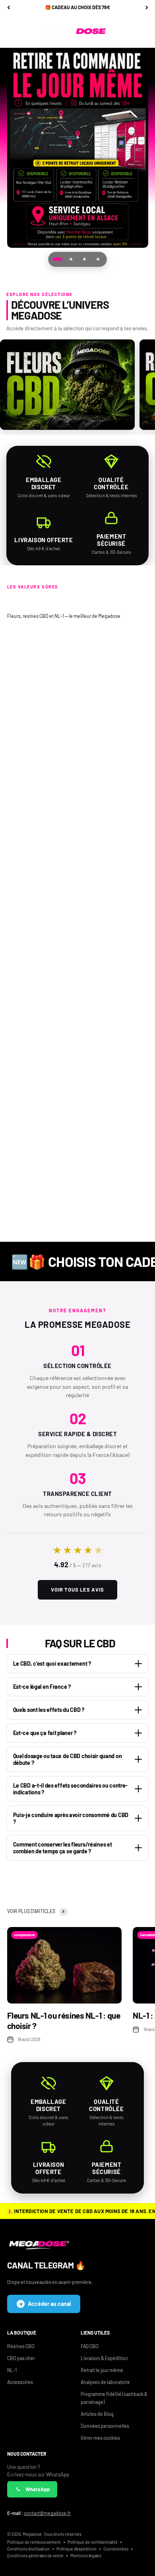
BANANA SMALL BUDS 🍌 (114, 856)
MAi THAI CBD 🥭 (114, 707)
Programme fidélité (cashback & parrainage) (114, 2398)
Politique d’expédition (77, 2549)
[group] (78, 148)
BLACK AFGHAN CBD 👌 (113, 1161)
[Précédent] (9, 8)
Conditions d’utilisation (28, 2549)
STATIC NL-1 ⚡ (42, 856)
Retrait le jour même (102, 2370)
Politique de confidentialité (93, 2542)
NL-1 (12, 2370)
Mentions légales (86, 2555)
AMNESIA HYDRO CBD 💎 (42, 707)
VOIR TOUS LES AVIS (77, 1590)
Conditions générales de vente (35, 2555)
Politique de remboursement (34, 2542)
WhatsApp (38, 2489)
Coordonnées (116, 2549)
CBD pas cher (21, 2358)
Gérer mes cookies (100, 2438)
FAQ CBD (90, 2346)
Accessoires (20, 2382)
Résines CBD (21, 2346)
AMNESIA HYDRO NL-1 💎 (113, 1005)
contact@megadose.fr (47, 2513)
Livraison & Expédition (104, 2358)
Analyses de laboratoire (105, 2382)
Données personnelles (105, 2426)
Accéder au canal (49, 2304)
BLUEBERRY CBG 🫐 (42, 1161)
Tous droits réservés (63, 2534)
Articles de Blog (97, 2414)
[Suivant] (147, 8)
